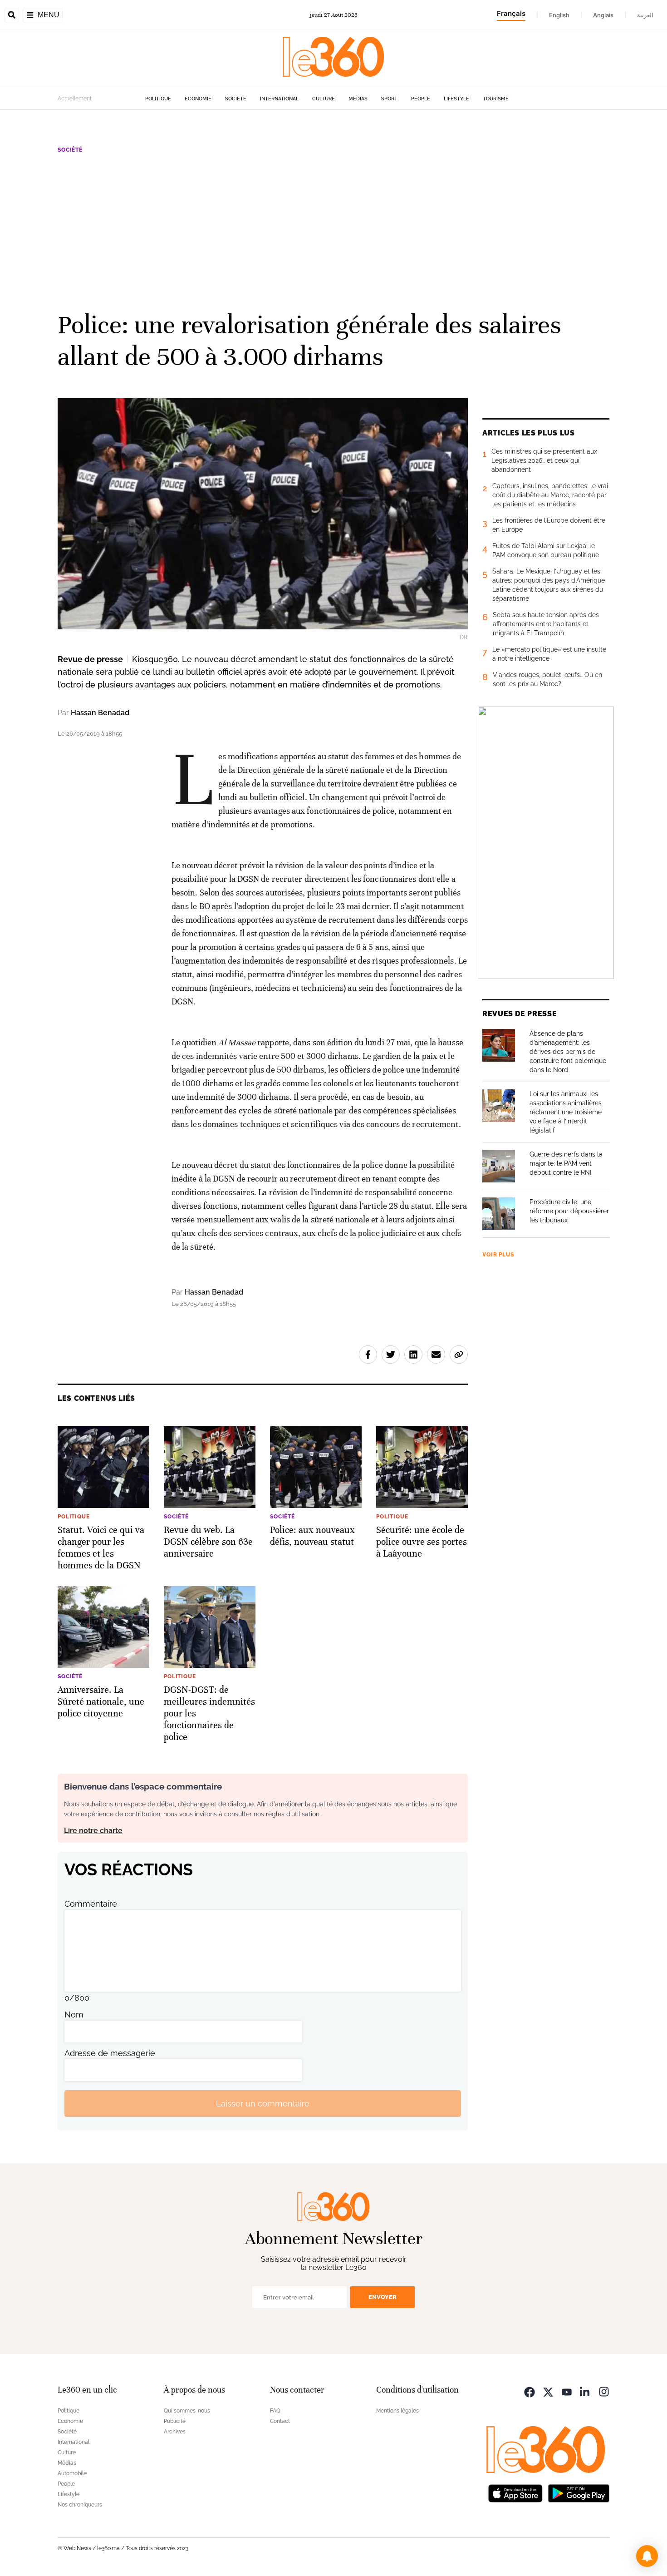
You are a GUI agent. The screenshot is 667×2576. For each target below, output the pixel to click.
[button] (647, 2556)
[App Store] (515, 2492)
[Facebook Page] (530, 2391)
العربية (645, 15)
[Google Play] (579, 2492)
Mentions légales (397, 2411)
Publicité (175, 2421)
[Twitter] (548, 2391)
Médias (358, 99)
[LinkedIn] (585, 2391)
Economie (198, 99)
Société (236, 99)
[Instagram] (604, 2391)
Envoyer (383, 2297)
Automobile (72, 2473)
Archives (175, 2432)
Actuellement (75, 99)
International (279, 99)
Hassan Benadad (100, 713)
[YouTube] (567, 2391)
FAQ (275, 2411)
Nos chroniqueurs (80, 2505)
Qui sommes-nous (187, 2411)
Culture (324, 99)
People (421, 99)
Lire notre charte (93, 1831)
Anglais (603, 15)
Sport (389, 99)
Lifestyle (456, 99)
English (559, 15)
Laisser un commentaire (263, 2104)
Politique (158, 99)
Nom (74, 2015)
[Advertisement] (333, 231)
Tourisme (496, 99)
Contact (280, 2421)
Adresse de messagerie (110, 2053)
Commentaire (91, 1904)
